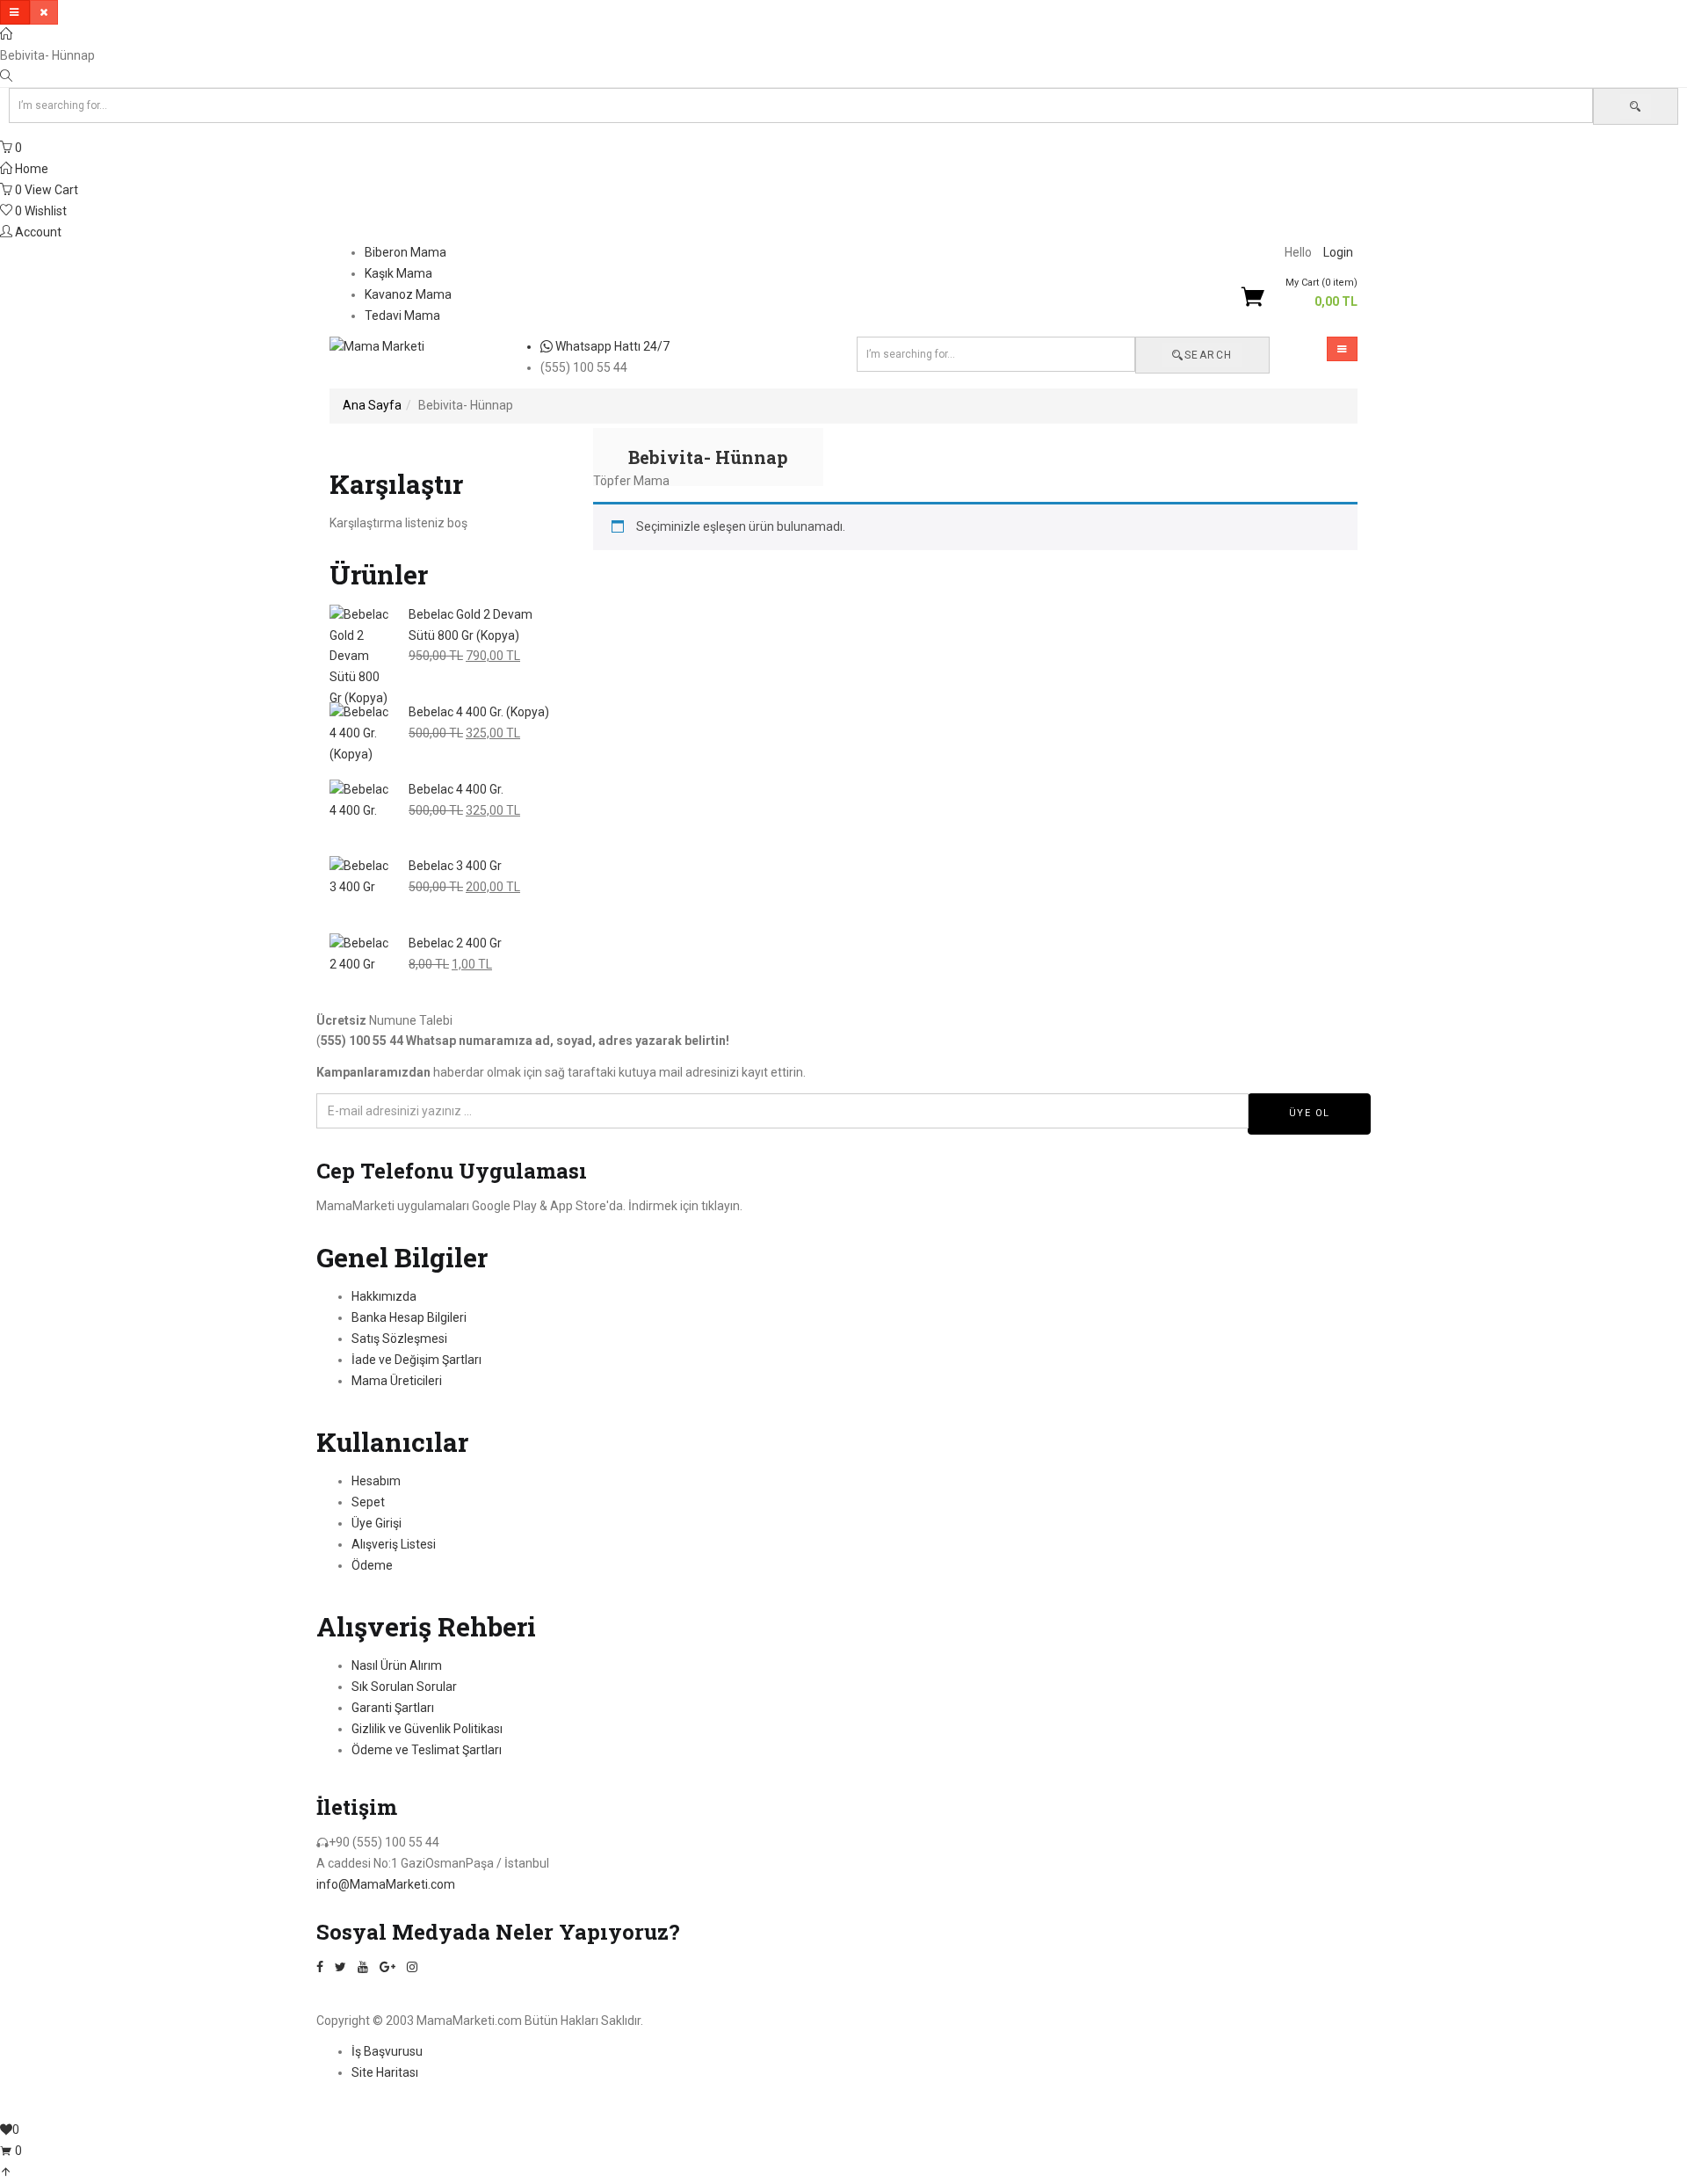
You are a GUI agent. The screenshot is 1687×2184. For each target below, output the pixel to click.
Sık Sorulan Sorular (404, 1687)
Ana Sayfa (372, 405)
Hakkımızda (384, 1296)
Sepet (368, 1502)
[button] (1315, 294)
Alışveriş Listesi (394, 1544)
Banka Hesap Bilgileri (409, 1317)
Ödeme (372, 1565)
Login (1338, 252)
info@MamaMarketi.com (386, 1884)
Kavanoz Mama (408, 294)
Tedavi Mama (402, 316)
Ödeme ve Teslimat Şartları (427, 1750)
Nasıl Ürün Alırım (397, 1665)
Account (37, 232)
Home (30, 169)
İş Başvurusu (387, 2051)
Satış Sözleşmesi (399, 1339)
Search (1209, 355)
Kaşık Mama (398, 273)
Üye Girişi (376, 1523)
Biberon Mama (405, 252)
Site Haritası (385, 2072)
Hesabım (376, 1481)
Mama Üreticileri (397, 1381)
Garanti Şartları (393, 1708)
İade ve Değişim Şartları (416, 1360)
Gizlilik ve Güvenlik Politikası (427, 1729)
